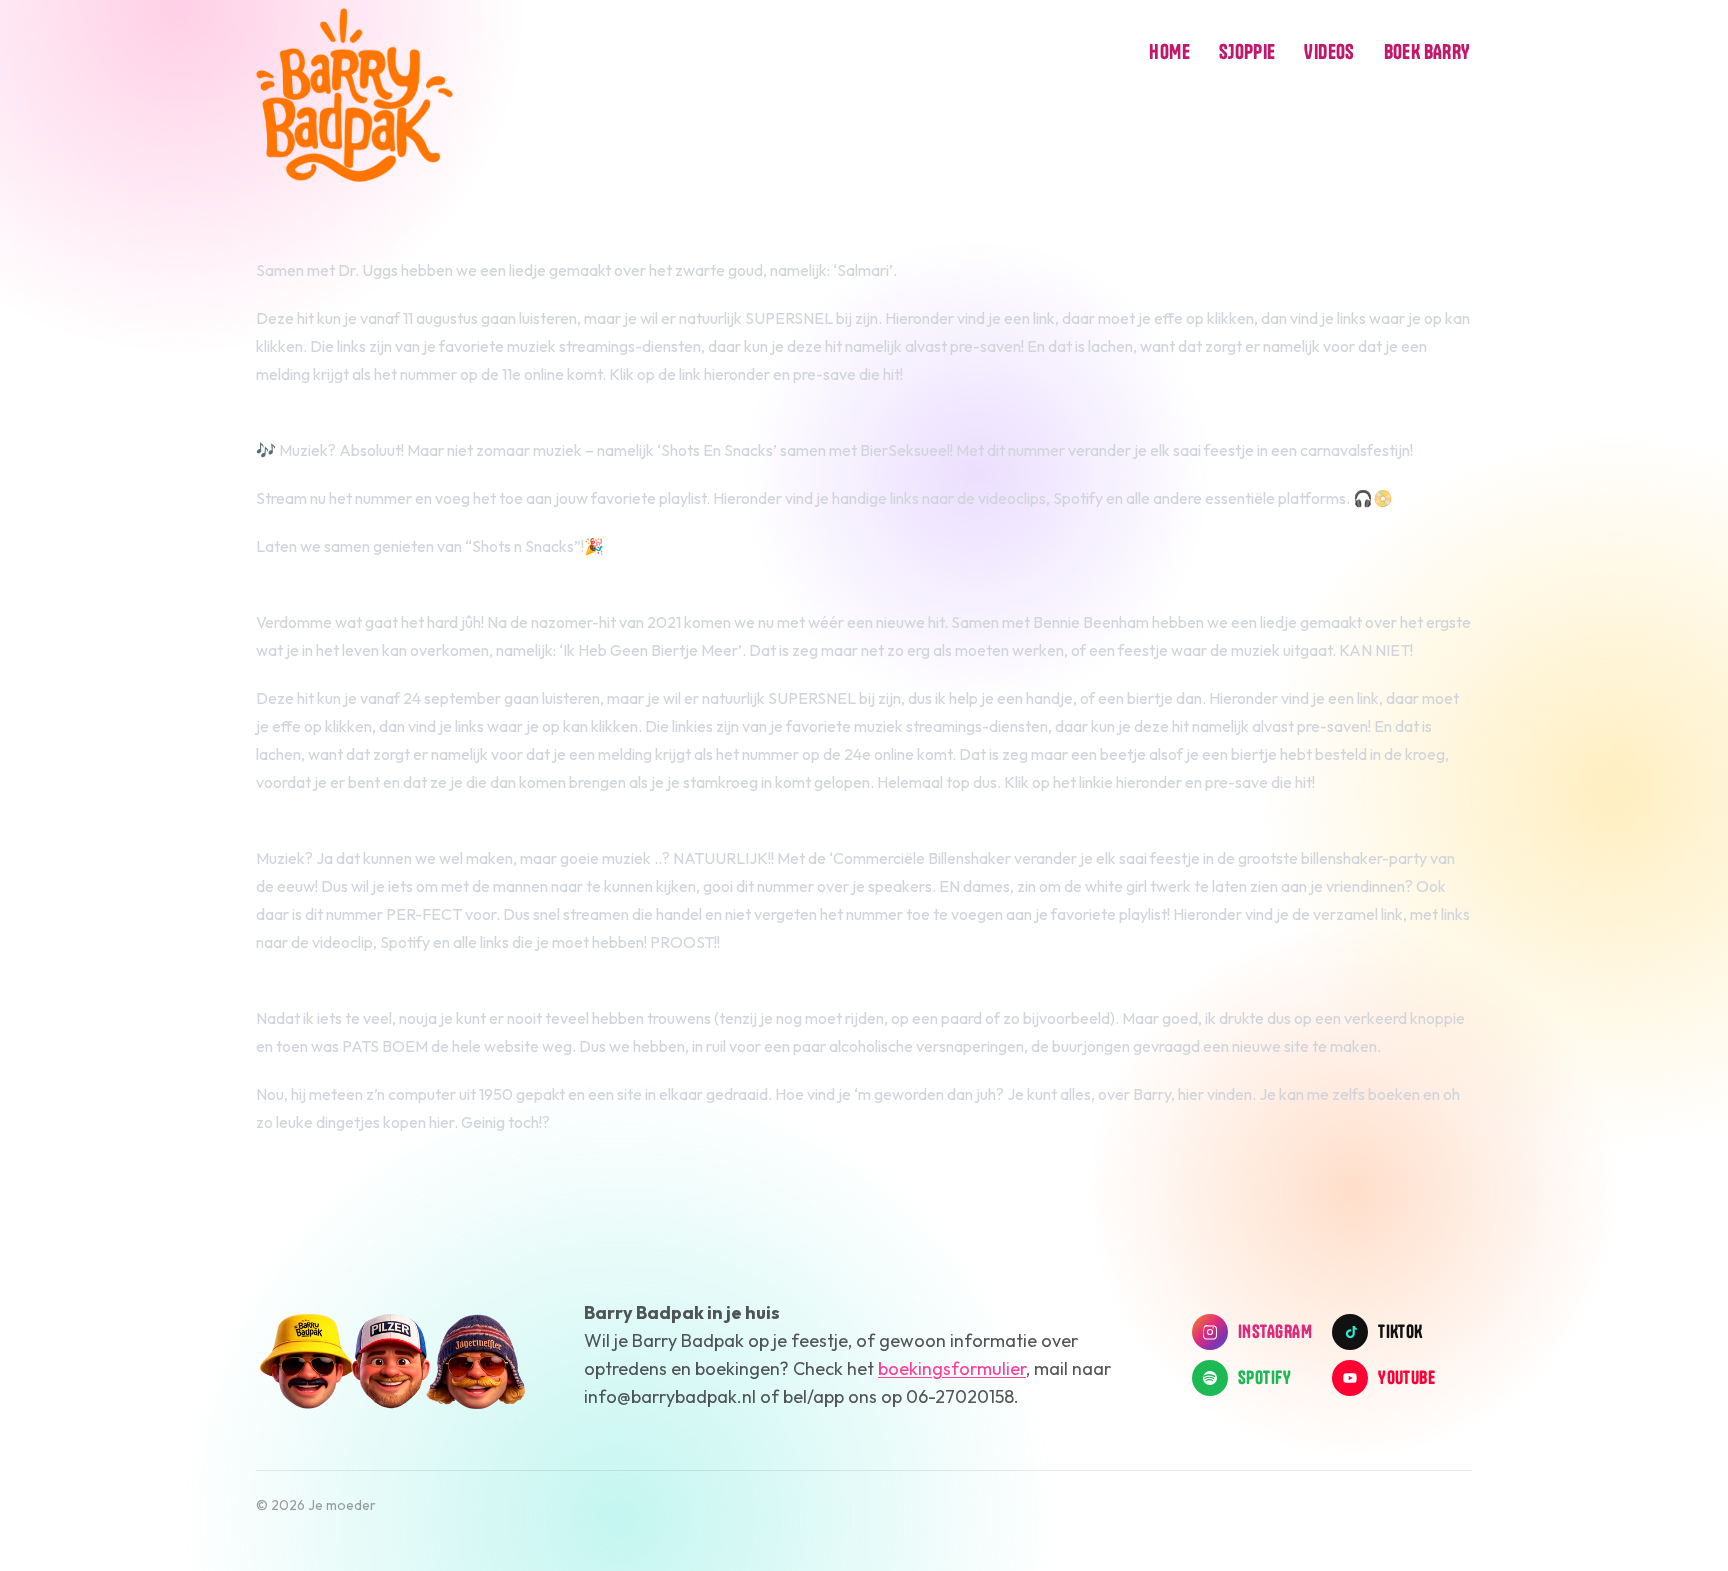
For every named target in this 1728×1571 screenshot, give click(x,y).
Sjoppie (1247, 51)
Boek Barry (1427, 51)
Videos (1329, 51)
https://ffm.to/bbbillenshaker (362, 990)
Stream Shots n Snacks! (341, 594)
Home (1169, 51)
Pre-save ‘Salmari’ (323, 422)
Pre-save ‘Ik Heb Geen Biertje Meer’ (384, 830)
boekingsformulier (952, 1368)
